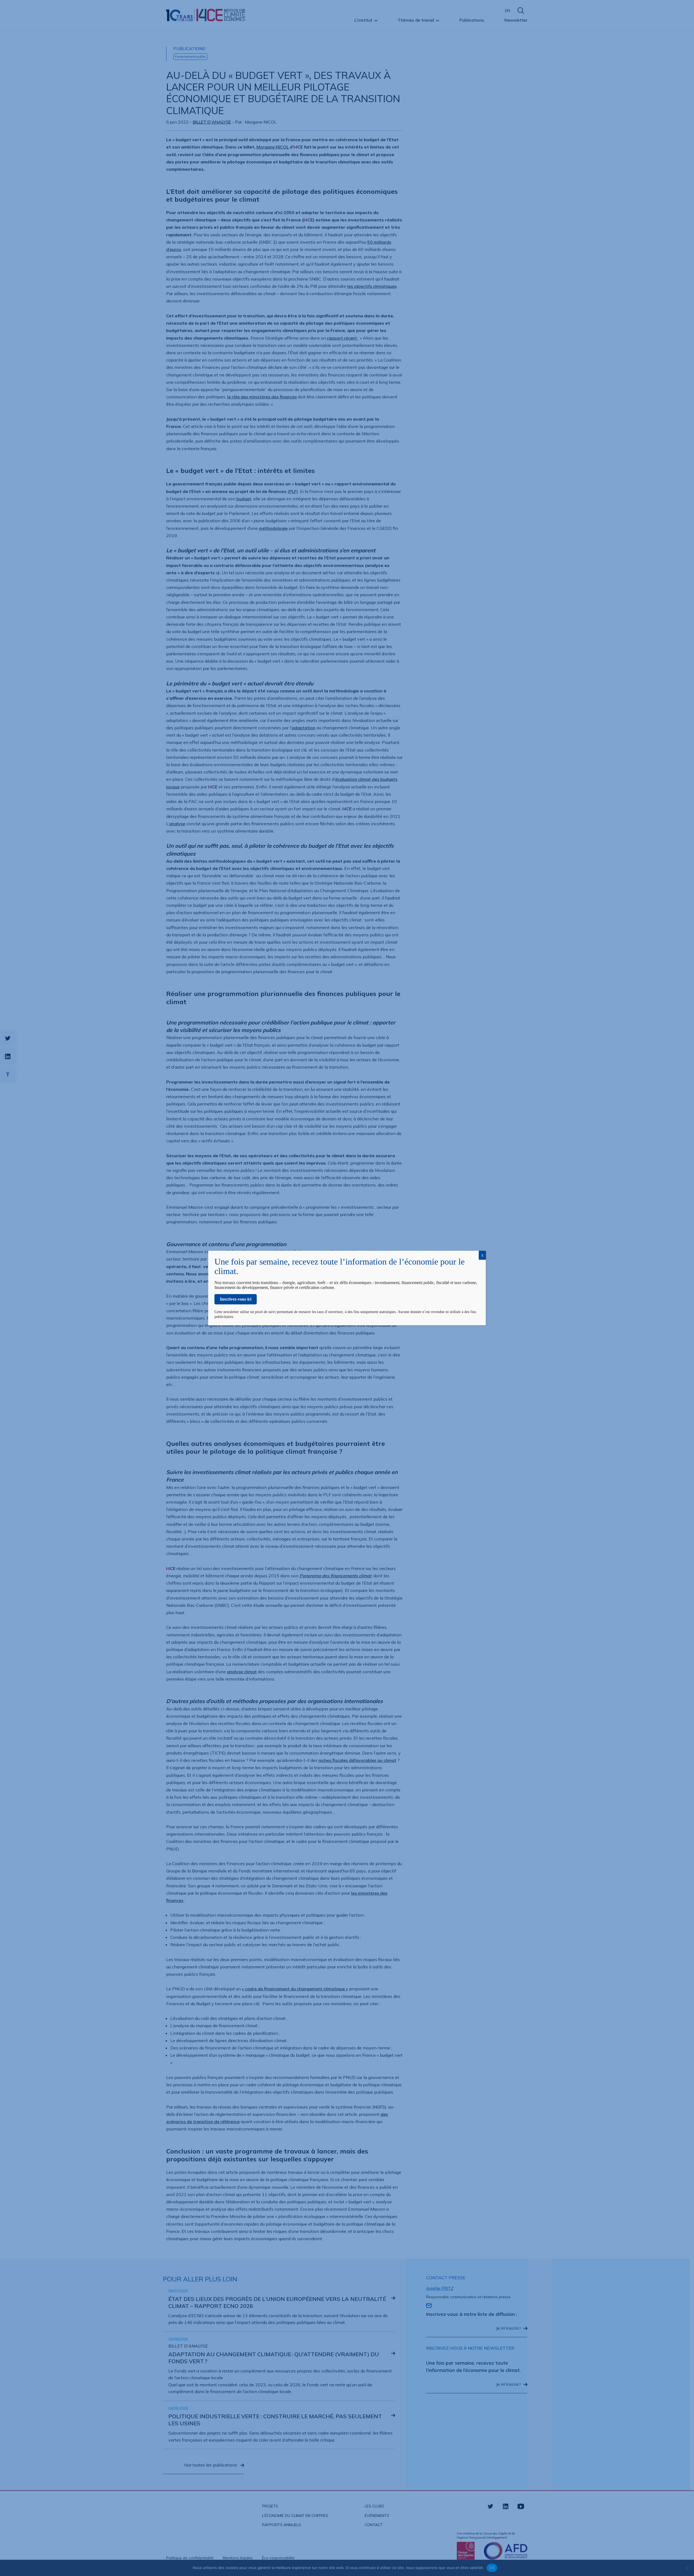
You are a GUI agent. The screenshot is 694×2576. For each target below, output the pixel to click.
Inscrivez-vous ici (236, 1299)
